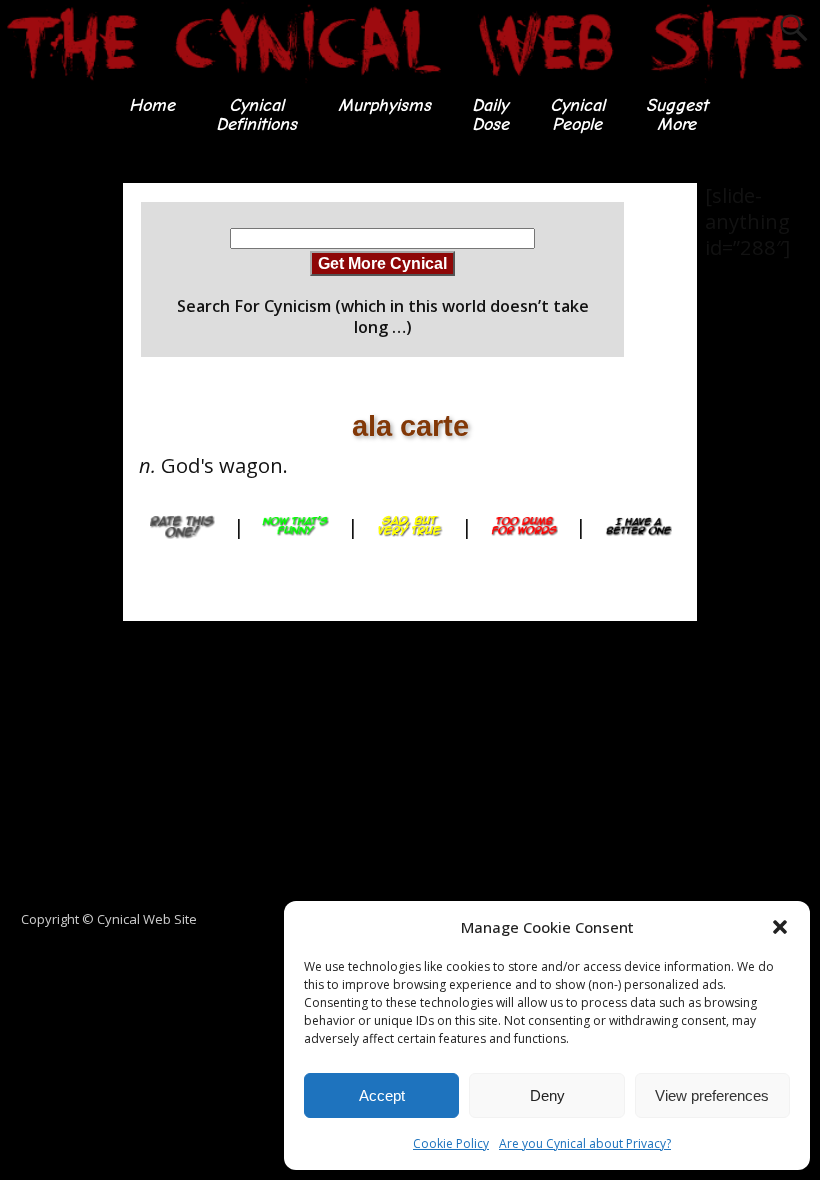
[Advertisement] (80, 483)
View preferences (712, 1095)
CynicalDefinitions (256, 114)
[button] (780, 927)
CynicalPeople (577, 114)
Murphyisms (384, 105)
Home (152, 105)
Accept (382, 1095)
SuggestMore (677, 114)
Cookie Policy (451, 1143)
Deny (547, 1095)
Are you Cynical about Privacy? (585, 1143)
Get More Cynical (382, 263)
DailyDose (490, 114)
